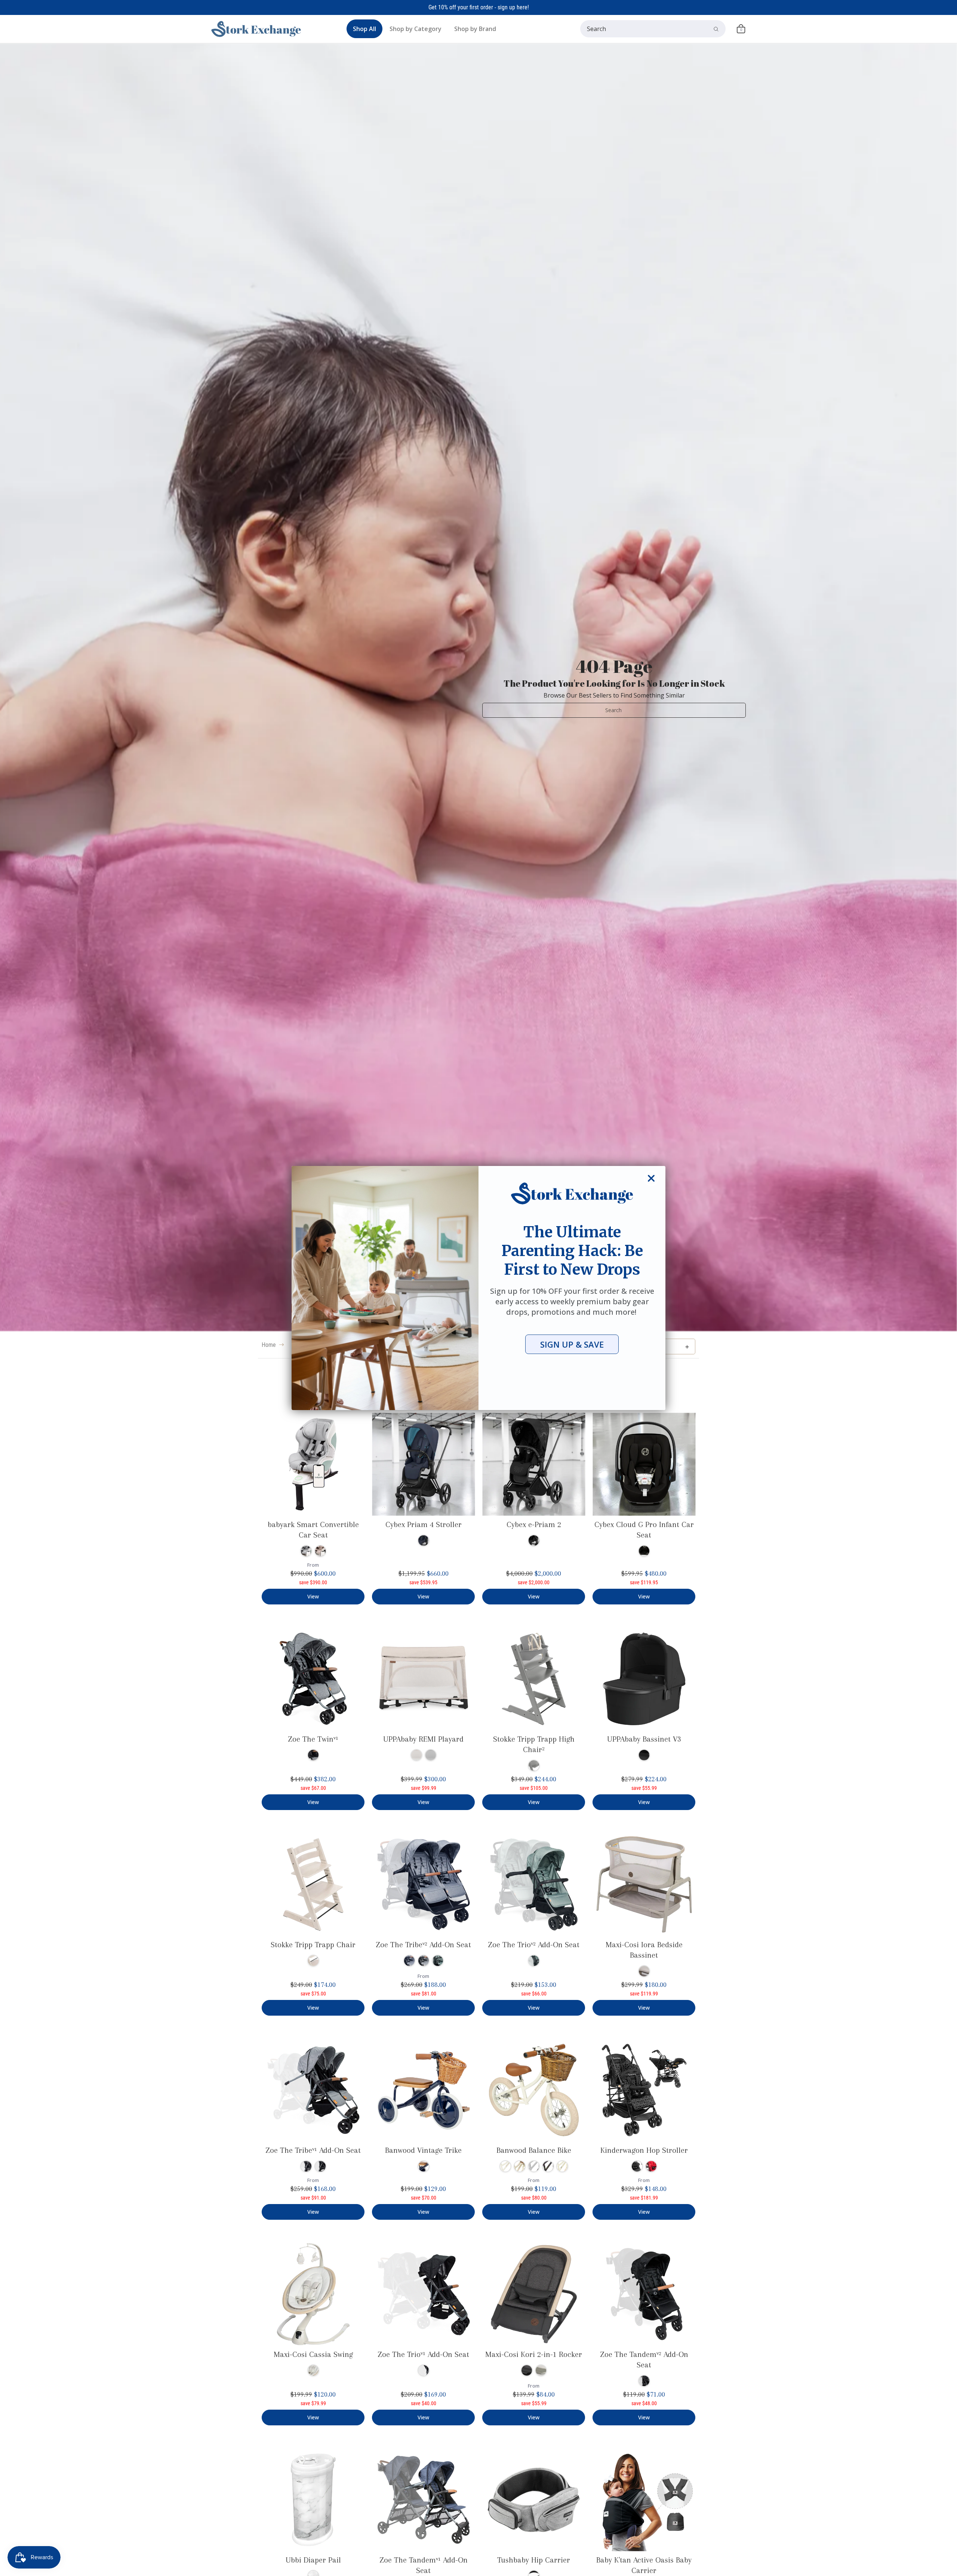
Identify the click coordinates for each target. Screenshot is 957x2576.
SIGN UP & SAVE (572, 1344)
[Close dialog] (651, 1178)
